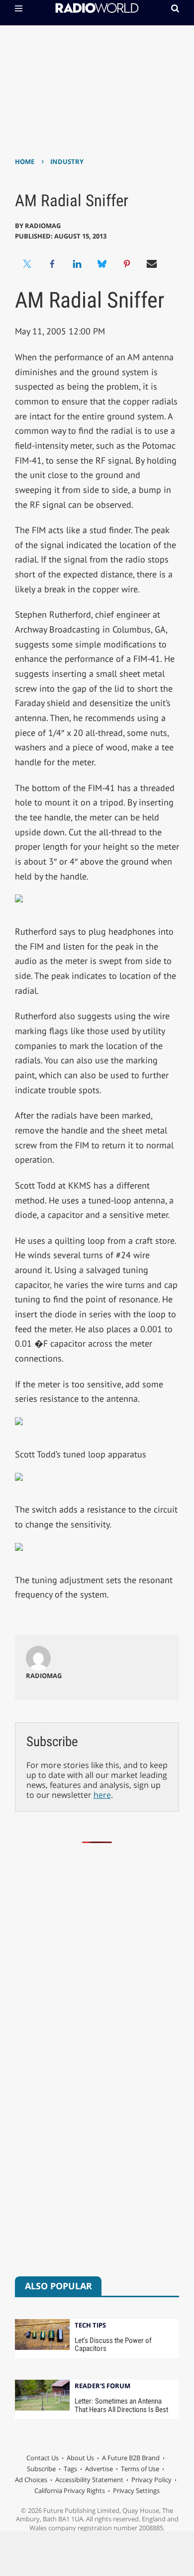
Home (25, 161)
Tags (70, 2469)
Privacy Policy (151, 2480)
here (102, 1795)
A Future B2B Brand (131, 2458)
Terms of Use (140, 2469)
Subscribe (41, 2469)
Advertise (99, 2469)
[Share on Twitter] (27, 264)
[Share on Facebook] (52, 264)
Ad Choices (31, 2480)
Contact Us (43, 2458)
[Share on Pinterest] (127, 264)
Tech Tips (90, 2326)
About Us (80, 2458)
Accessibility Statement (89, 2480)
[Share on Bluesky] (102, 264)
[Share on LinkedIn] (77, 264)
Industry (67, 161)
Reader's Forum (102, 2386)
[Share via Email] (152, 264)
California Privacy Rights (70, 2491)
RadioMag (43, 226)
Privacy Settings (136, 2491)
